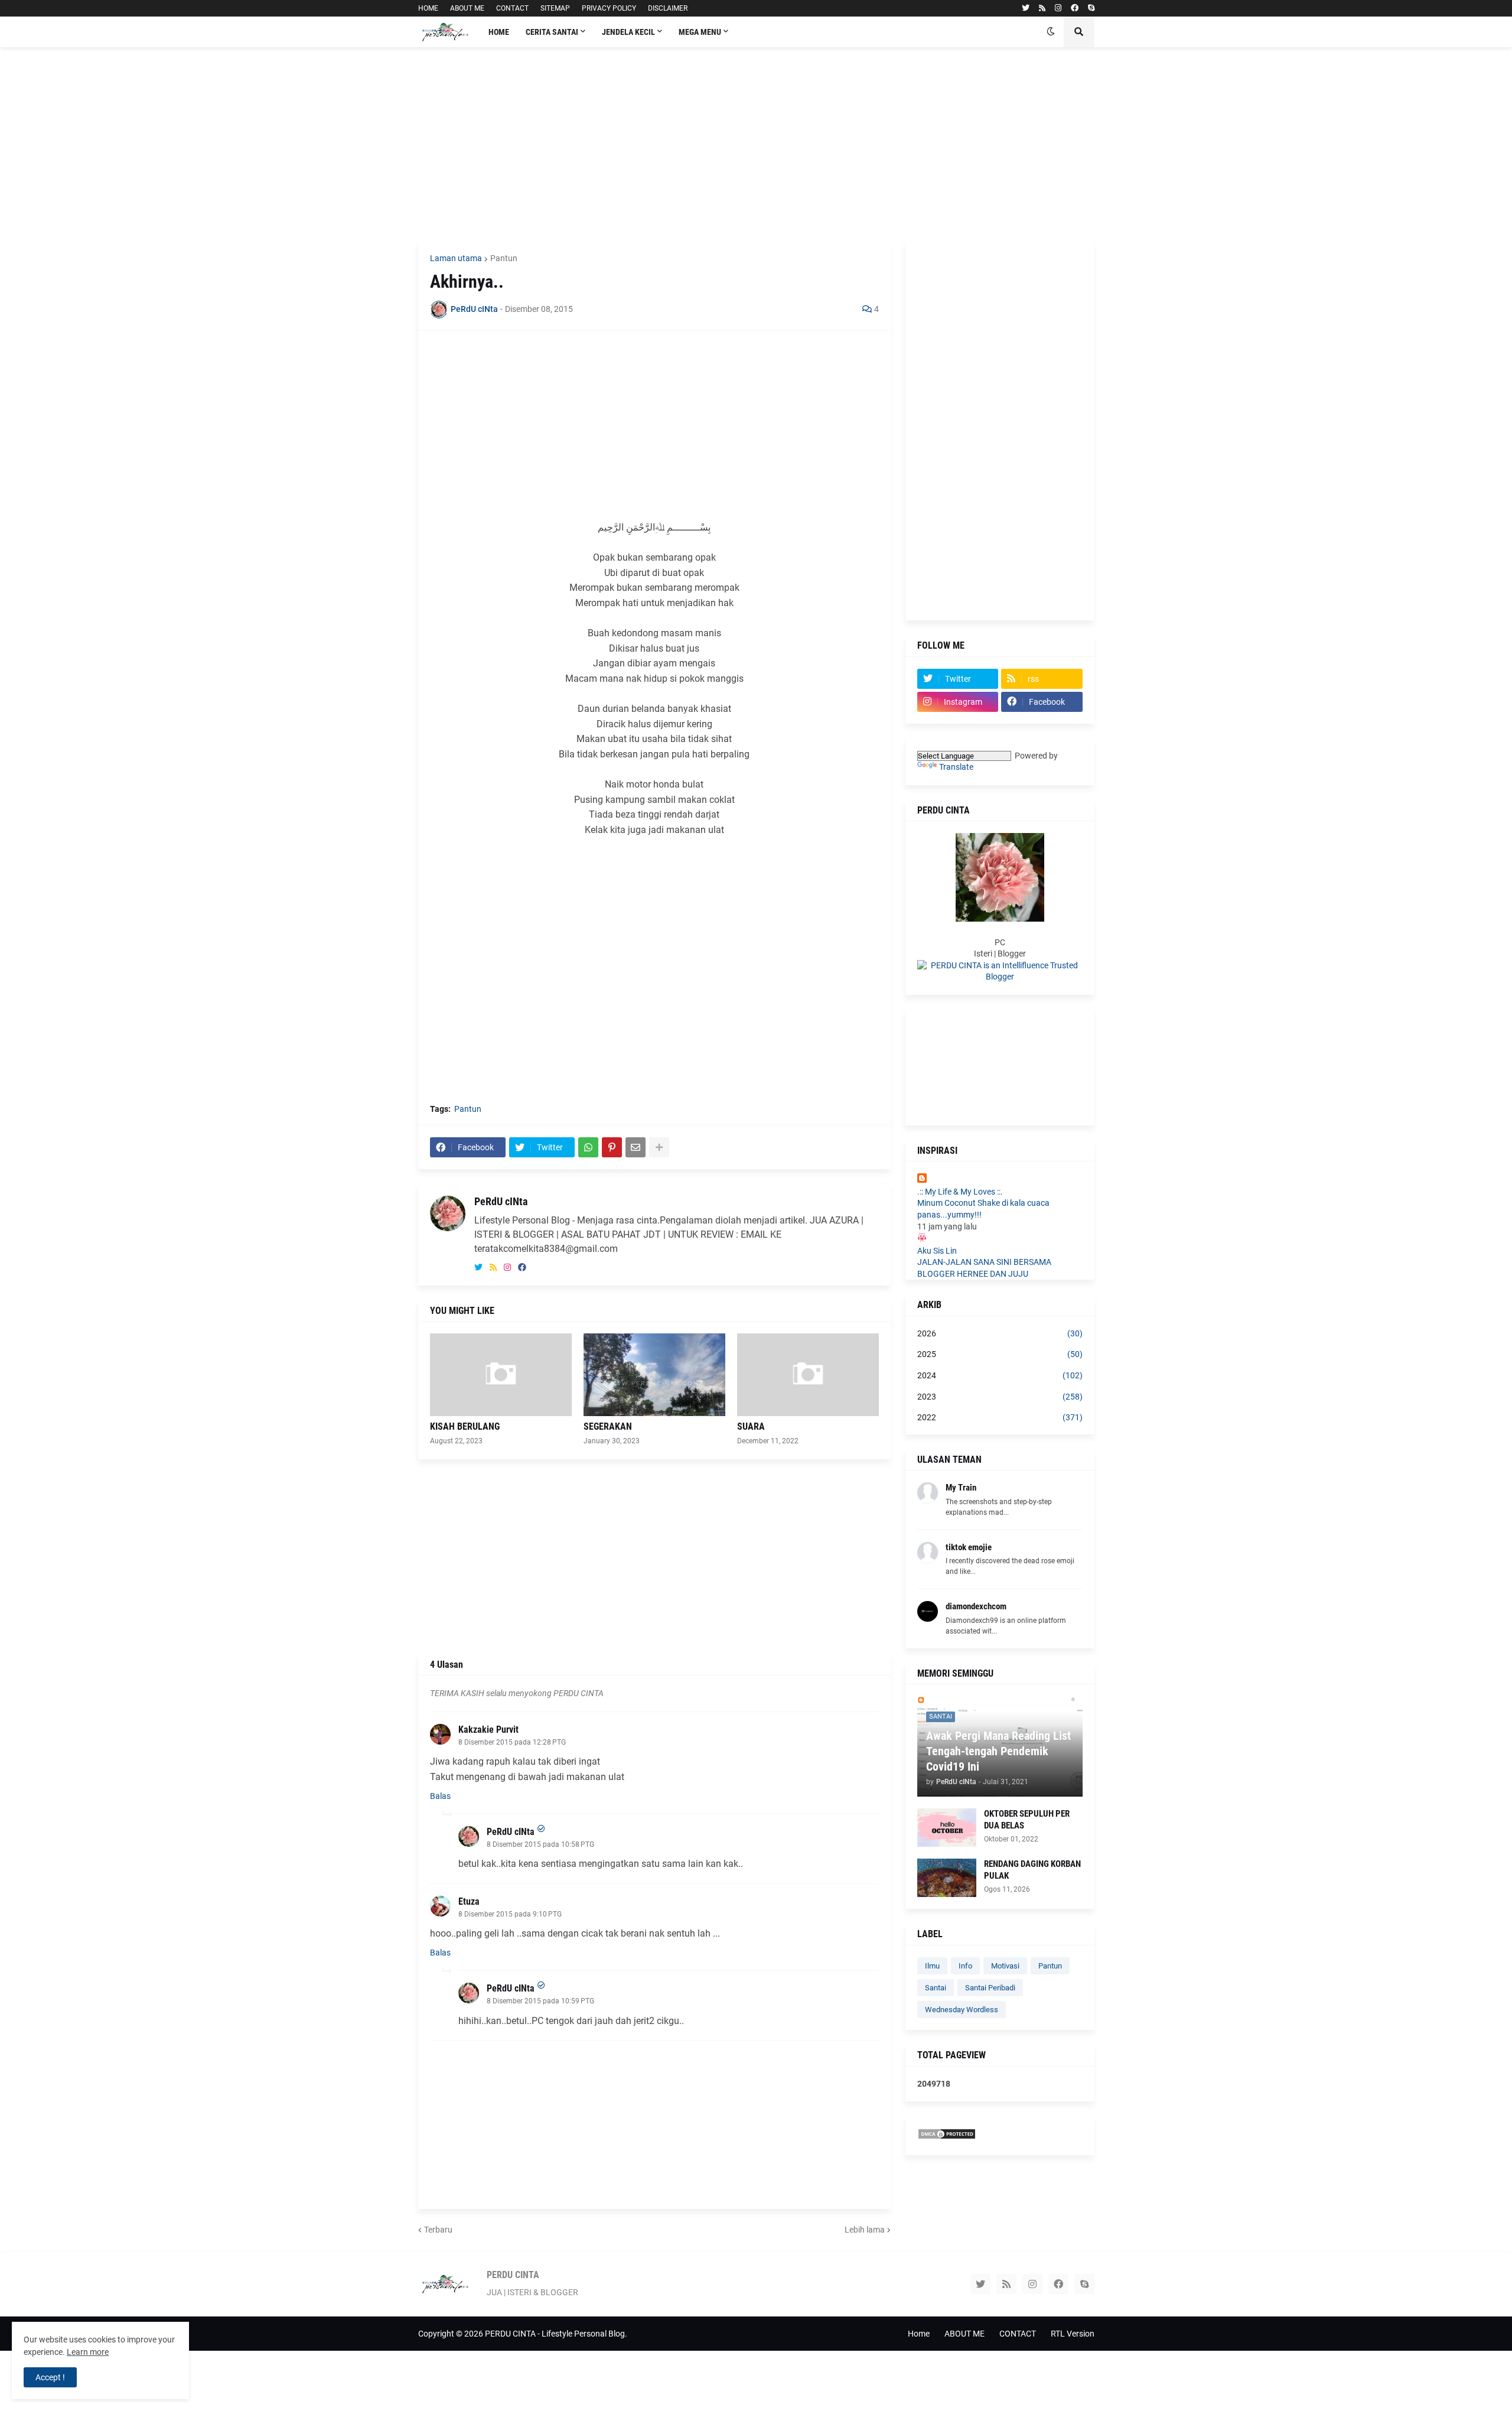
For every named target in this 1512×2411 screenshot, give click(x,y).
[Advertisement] (756, 145)
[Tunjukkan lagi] (659, 1147)
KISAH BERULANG (465, 1426)
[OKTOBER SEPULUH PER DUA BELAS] (947, 1828)
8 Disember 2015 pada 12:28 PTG (512, 1742)
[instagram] (1058, 8)
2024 (1000, 1375)
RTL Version (1073, 2334)
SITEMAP (555, 8)
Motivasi (1005, 1966)
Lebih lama (865, 2230)
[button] (1051, 32)
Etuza (469, 1901)
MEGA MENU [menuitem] (700, 32)
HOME (428, 8)
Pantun (504, 258)
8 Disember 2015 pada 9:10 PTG (510, 1914)
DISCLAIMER (668, 8)
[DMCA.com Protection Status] (947, 2137)
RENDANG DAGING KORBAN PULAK (1032, 1870)
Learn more (88, 2352)
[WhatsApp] (588, 1147)
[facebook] (1075, 8)
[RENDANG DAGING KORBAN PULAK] (947, 1878)
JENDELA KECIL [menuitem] (628, 32)
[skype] (1091, 8)
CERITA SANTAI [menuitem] (552, 32)
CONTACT (512, 8)
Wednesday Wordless (962, 2010)
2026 (1000, 1333)
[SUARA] (808, 1375)
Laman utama (456, 258)
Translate (956, 767)
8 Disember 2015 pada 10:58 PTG (540, 1844)
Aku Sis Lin (937, 1251)
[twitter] (1026, 8)
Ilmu (932, 1966)
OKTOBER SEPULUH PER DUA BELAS (1027, 1820)
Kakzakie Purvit (488, 1730)
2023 (1000, 1397)
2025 (1000, 1354)
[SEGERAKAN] (654, 1375)
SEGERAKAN (608, 1426)
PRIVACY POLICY (609, 8)
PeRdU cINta (501, 1201)
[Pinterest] (612, 1147)
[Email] (636, 1147)
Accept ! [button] (50, 2377)
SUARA (751, 1426)
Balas (440, 1796)
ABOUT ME (467, 8)
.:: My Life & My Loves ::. (960, 1192)
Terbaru (438, 2230)
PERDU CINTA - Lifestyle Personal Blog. (556, 2334)
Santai (936, 1988)
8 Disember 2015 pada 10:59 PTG (540, 2001)
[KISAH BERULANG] (501, 1375)
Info (965, 1966)
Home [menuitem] (499, 32)
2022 (1000, 1417)
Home (919, 2334)
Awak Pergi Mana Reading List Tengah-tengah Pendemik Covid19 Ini (998, 1751)
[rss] (1042, 8)
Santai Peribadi (990, 1988)
